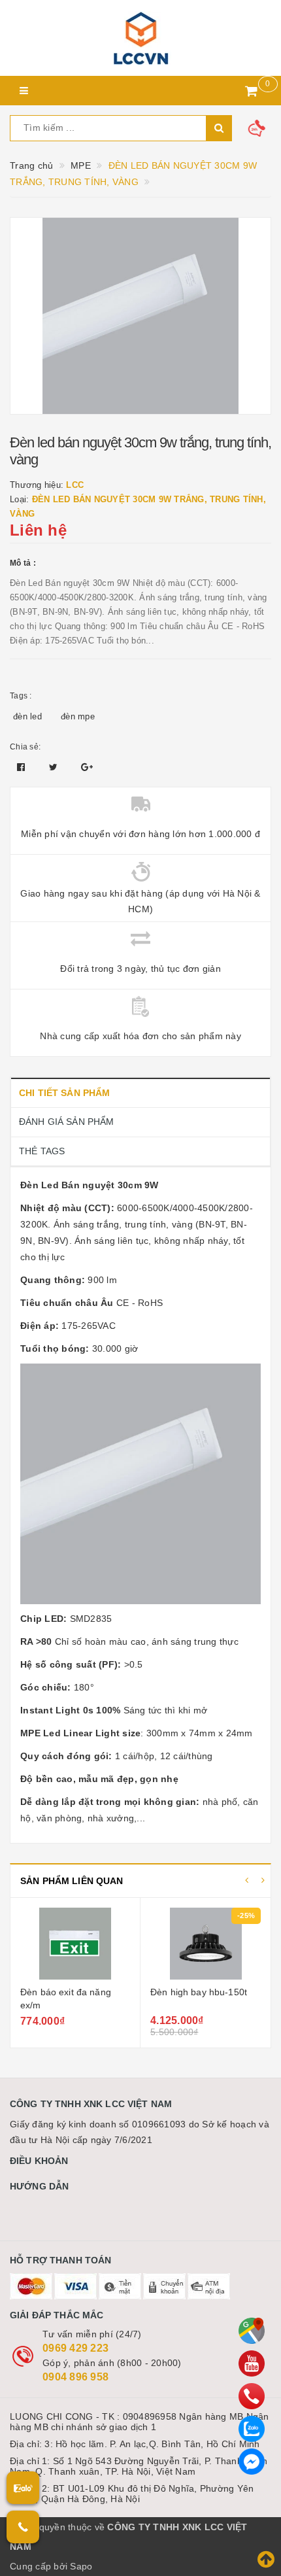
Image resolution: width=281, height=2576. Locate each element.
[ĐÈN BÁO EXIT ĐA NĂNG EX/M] (75, 1944)
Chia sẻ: (25, 747)
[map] (252, 2331)
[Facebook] (252, 2462)
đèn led (27, 716)
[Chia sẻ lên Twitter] (55, 767)
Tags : (21, 696)
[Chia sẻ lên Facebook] (23, 767)
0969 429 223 (75, 2348)
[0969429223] (252, 2396)
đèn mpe (78, 716)
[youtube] (252, 2363)
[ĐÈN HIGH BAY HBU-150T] (206, 1944)
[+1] (87, 767)
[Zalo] (252, 2429)
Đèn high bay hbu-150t (199, 1992)
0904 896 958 (75, 2377)
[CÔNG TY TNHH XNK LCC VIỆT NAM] (140, 38)
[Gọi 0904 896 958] (23, 2527)
